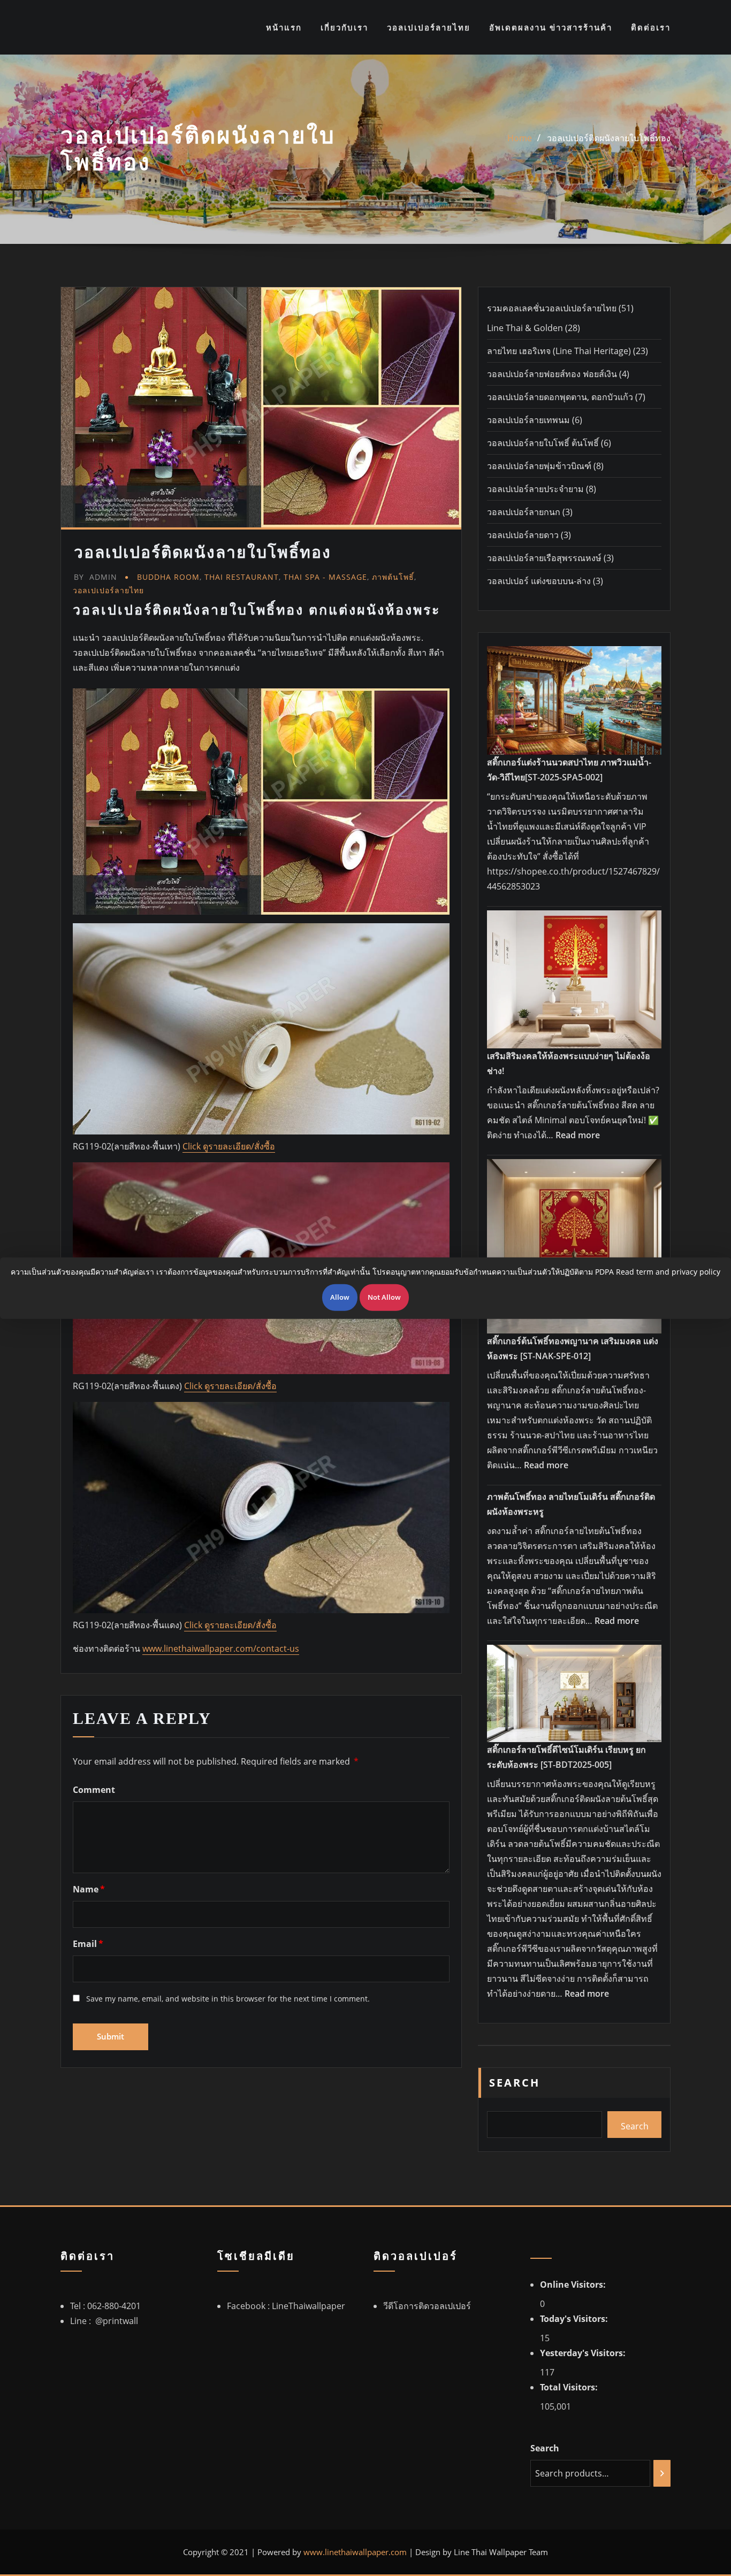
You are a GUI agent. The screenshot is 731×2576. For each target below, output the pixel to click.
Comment (94, 1790)
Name (89, 1889)
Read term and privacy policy (668, 1272)
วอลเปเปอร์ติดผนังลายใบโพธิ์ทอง (609, 138)
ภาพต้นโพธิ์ (393, 577)
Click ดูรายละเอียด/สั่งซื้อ (229, 1146)
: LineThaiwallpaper (306, 2306)
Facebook (247, 2306)
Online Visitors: (574, 2284)
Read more (578, 1135)
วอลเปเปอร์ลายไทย (429, 27)
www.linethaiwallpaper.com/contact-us (221, 1649)
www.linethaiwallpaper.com (355, 2552)
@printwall (117, 2321)
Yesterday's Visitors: (584, 2353)
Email (88, 1944)
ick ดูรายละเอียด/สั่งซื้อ (234, 1386)
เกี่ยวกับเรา (344, 27)
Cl (188, 1386)
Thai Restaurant (242, 577)
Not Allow (384, 1297)
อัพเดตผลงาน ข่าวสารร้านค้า (551, 27)
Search (515, 2083)
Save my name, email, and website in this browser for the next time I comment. (228, 1999)
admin (96, 577)
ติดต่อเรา (651, 27)
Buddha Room (168, 577)
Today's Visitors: (575, 2319)
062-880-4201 (114, 2306)
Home (520, 138)
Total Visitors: (570, 2387)
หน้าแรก (284, 27)
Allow (340, 1297)
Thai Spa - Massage (325, 577)
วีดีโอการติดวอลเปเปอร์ (427, 2306)
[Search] (662, 2473)
